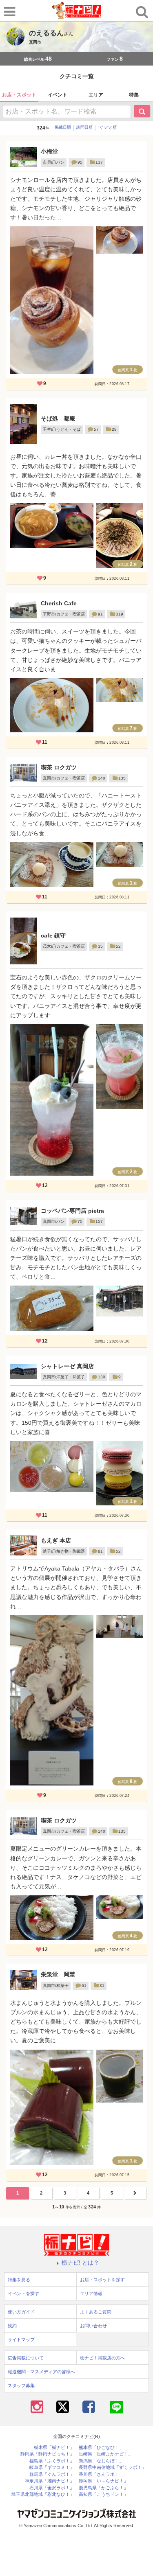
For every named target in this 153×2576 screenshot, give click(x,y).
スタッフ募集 (21, 2385)
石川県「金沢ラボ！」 (52, 2488)
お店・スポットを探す (102, 2280)
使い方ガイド (21, 2312)
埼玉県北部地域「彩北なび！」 (43, 2494)
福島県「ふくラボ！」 (52, 2461)
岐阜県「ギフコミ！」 (52, 2468)
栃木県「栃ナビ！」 (54, 2448)
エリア (96, 95)
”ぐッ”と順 (107, 127)
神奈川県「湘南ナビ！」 (50, 2481)
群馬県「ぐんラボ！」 (52, 2474)
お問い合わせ (93, 2326)
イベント (58, 95)
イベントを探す (23, 2293)
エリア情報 (91, 2293)
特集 (134, 95)
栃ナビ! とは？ (80, 2263)
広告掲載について (26, 2358)
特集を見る (19, 2280)
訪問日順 (84, 127)
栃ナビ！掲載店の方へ (102, 2358)
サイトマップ (21, 2339)
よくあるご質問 (96, 2312)
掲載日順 (63, 127)
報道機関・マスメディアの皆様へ (41, 2372)
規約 (12, 2326)
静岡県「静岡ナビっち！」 (47, 2454)
